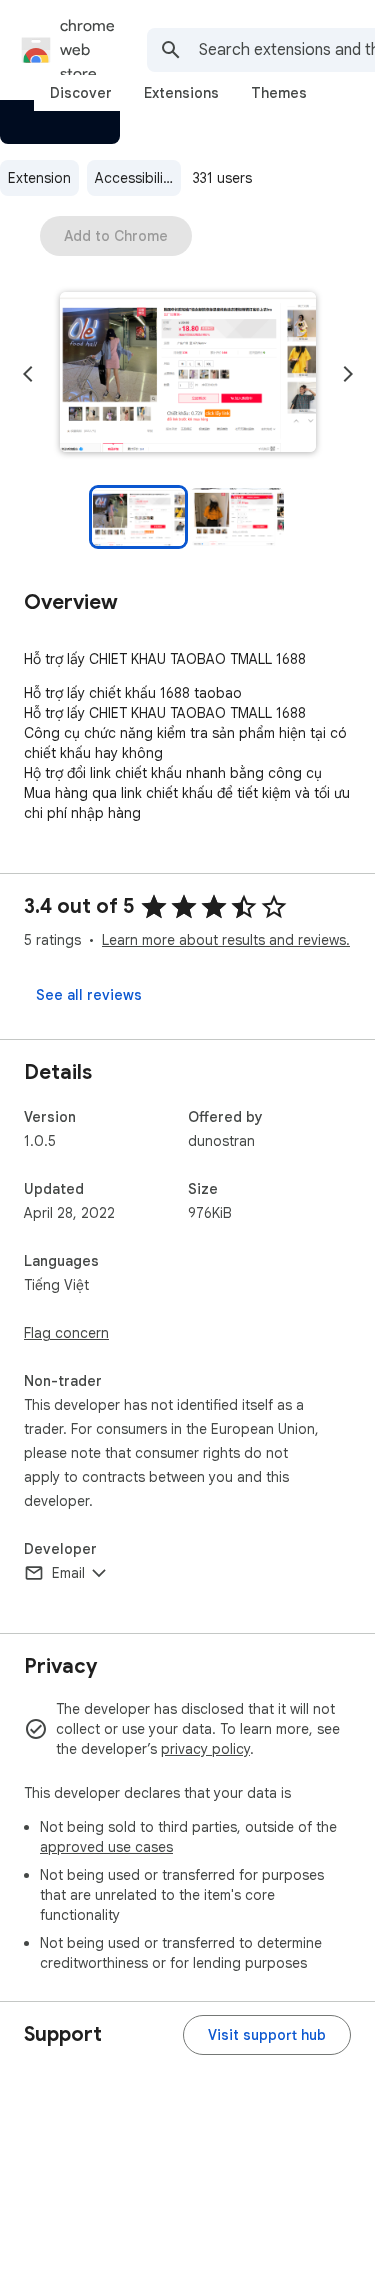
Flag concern (66, 1333)
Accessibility (135, 178)
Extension (39, 178)
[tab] (81, 93)
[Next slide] (348, 374)
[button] (188, 374)
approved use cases (106, 1847)
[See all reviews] (89, 995)
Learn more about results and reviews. (226, 940)
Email (68, 1573)
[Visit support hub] (267, 2035)
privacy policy (205, 1749)
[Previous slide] (28, 374)
